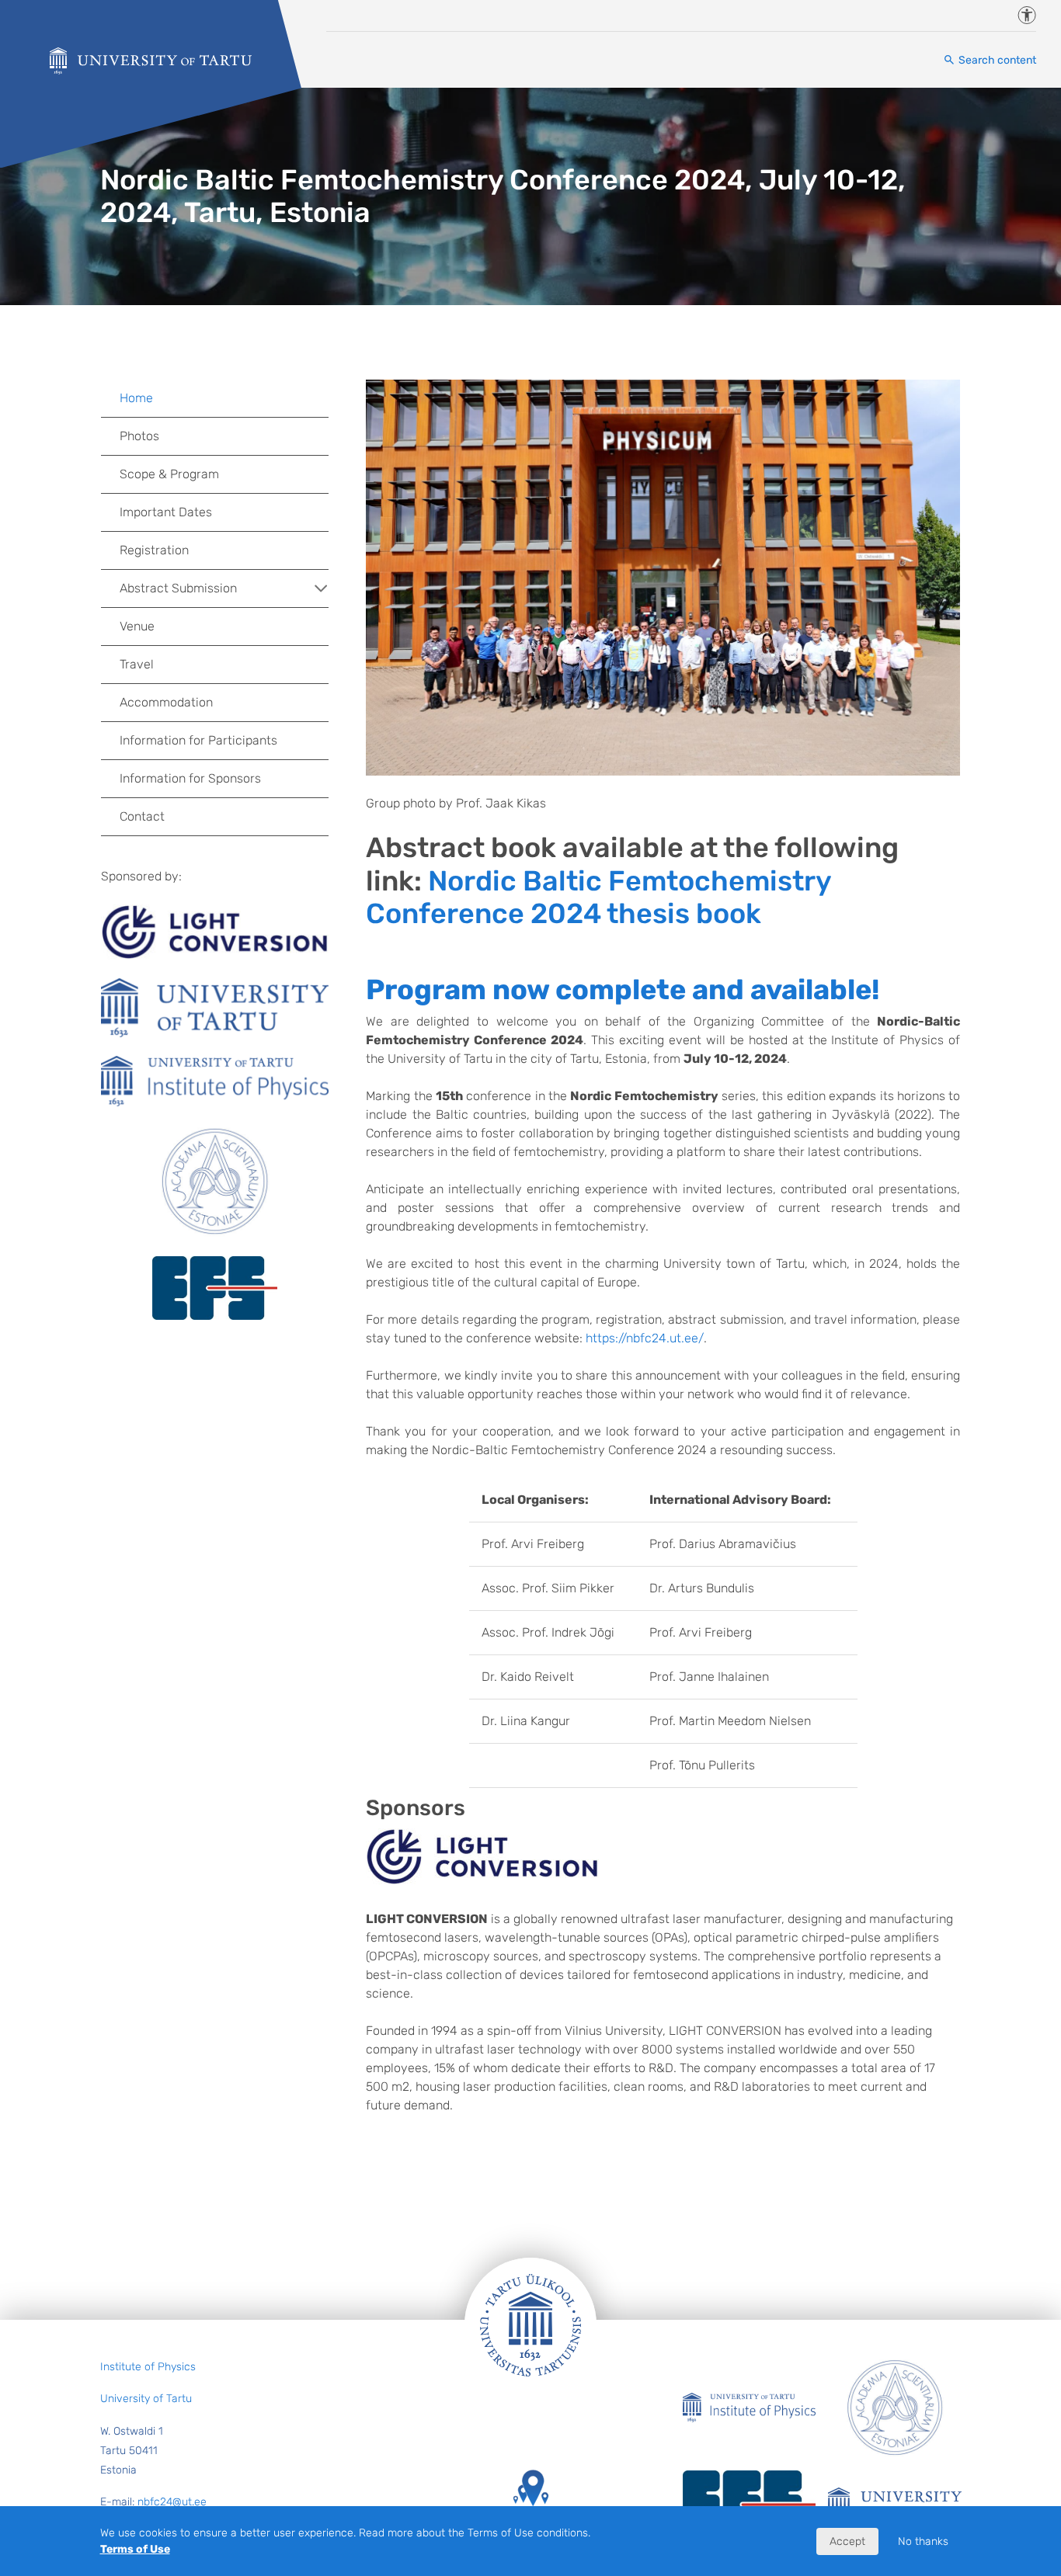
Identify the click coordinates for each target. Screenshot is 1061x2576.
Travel (137, 664)
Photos (139, 436)
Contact (142, 816)
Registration (154, 550)
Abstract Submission (178, 588)
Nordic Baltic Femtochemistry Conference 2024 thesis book (598, 897)
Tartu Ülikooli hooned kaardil (530, 2529)
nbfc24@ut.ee (172, 2502)
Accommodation (166, 702)
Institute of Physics (148, 2367)
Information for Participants (198, 740)
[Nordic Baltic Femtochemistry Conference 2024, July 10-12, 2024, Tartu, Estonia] (151, 61)
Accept (847, 2541)
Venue (137, 626)
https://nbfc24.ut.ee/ (645, 1338)
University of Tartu (146, 2399)
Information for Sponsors (190, 778)
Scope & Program (169, 474)
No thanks (923, 2541)
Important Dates (166, 512)
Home (136, 398)
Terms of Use (135, 2549)
